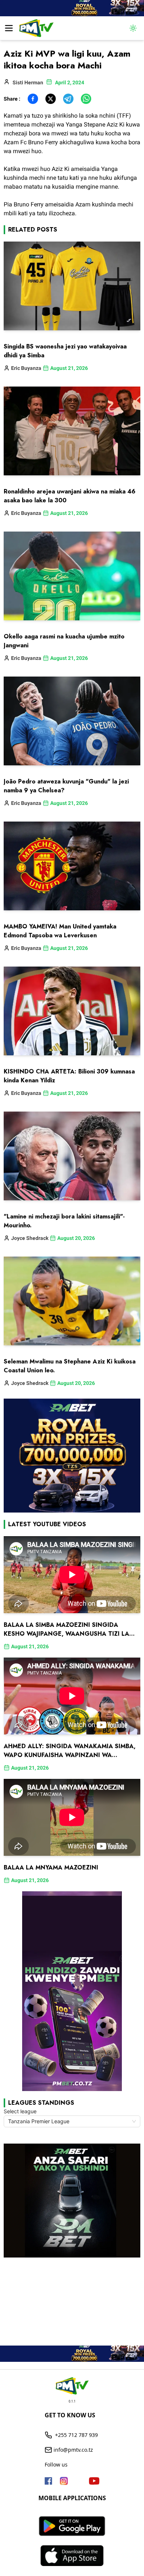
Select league (20, 2111)
